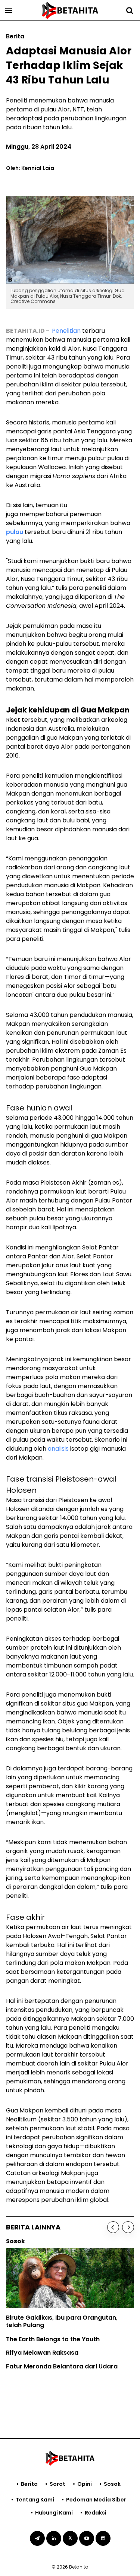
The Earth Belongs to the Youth (53, 2339)
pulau (15, 532)
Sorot (57, 2484)
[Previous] (113, 2227)
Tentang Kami (35, 2500)
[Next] (128, 2227)
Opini (85, 2484)
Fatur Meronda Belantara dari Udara (62, 2366)
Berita (29, 2484)
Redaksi (96, 2513)
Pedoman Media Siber (96, 2500)
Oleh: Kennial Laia (30, 168)
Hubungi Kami (54, 2513)
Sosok (112, 2484)
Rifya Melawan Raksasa (42, 2353)
